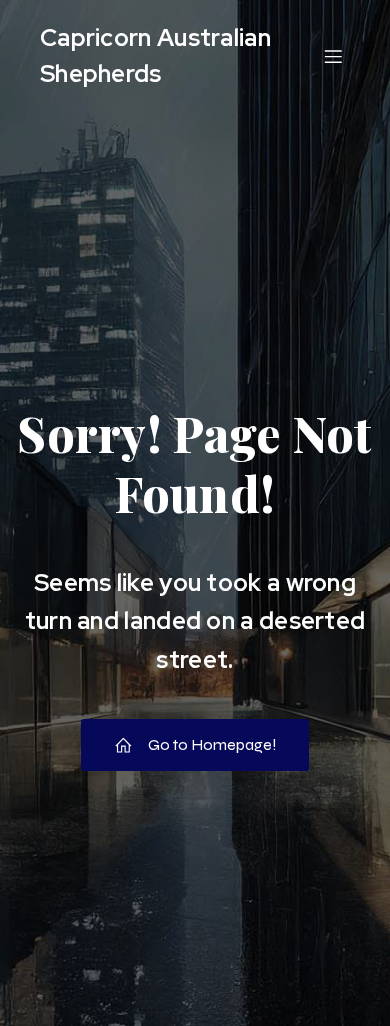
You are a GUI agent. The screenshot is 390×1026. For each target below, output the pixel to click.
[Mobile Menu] (333, 56)
